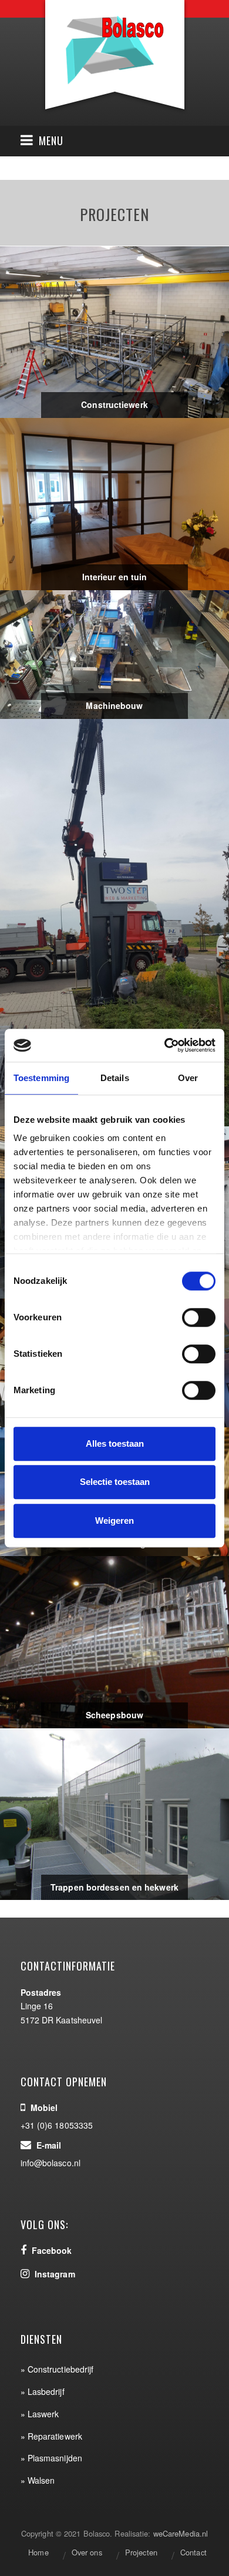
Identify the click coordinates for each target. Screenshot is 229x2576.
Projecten (141, 2552)
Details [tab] (115, 1078)
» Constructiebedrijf (57, 2369)
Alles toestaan (115, 1443)
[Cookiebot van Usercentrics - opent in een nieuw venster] (165, 1045)
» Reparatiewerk (52, 2436)
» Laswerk (40, 2414)
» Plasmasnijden (52, 2458)
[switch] (199, 1317)
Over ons (87, 2552)
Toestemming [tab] (41, 1078)
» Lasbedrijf (43, 2391)
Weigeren (114, 1520)
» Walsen (38, 2480)
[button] (42, 141)
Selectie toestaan (115, 1482)
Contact (193, 2552)
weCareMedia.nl (181, 2533)
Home (38, 2552)
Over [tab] (188, 1078)
